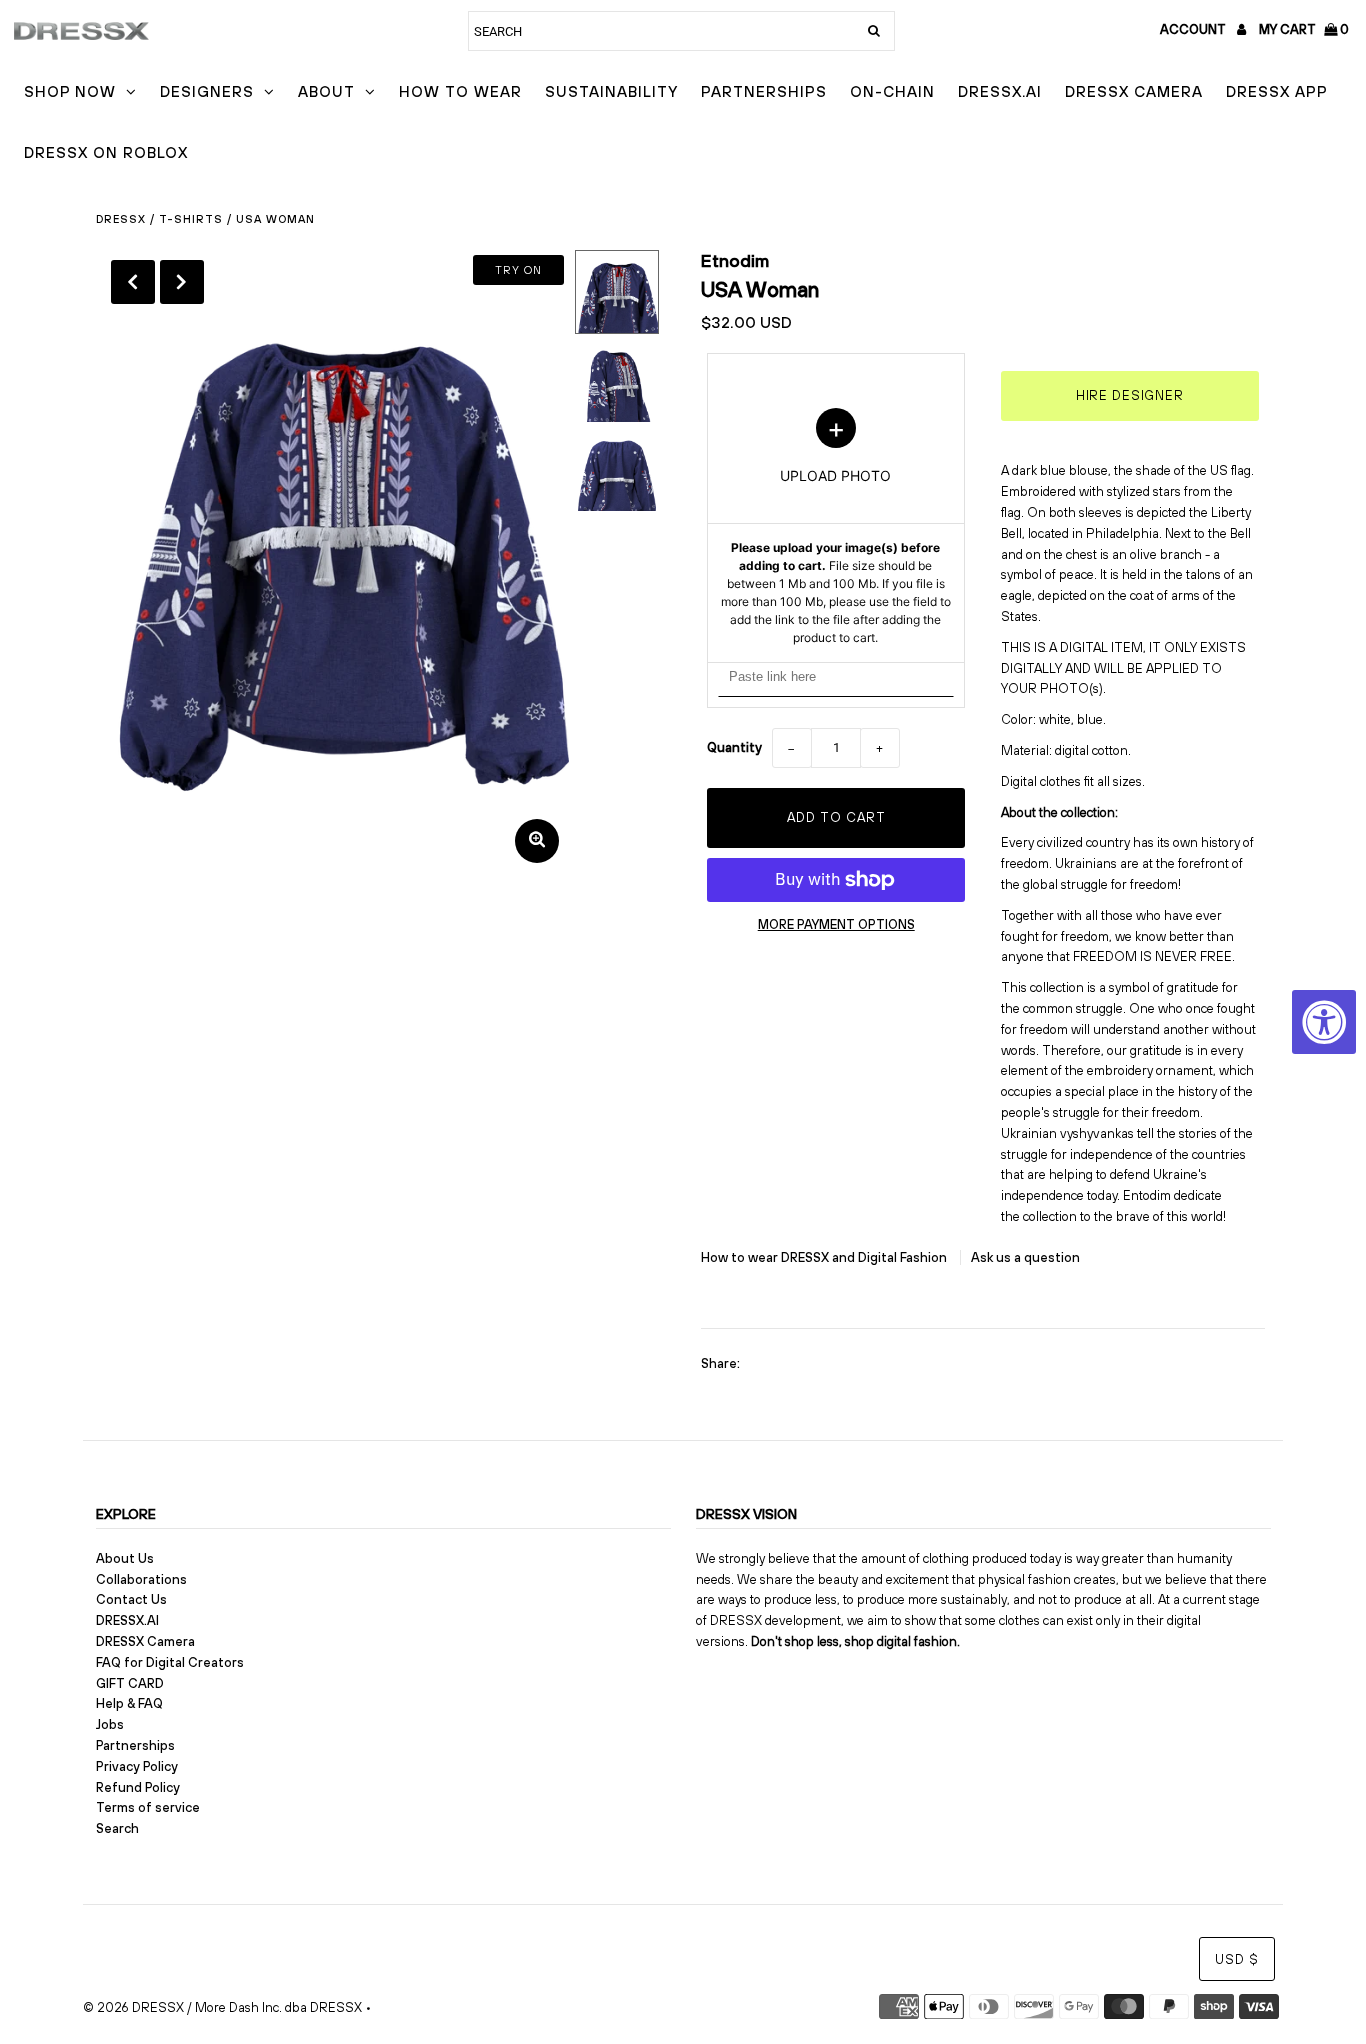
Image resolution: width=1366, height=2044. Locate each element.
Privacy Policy (137, 1766)
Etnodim (735, 260)
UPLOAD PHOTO (836, 527)
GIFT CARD (130, 1683)
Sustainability (611, 91)
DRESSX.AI (1000, 91)
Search (117, 1828)
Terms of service (148, 1807)
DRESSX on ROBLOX (106, 152)
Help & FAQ (129, 1703)
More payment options (836, 924)
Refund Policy (138, 1787)
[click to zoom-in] (537, 841)
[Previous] (133, 282)
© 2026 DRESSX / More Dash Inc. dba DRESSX (222, 2007)
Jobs (110, 1724)
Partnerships (764, 91)
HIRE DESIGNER (1130, 395)
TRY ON (518, 270)
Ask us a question (1025, 1257)
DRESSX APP (1277, 91)
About (326, 91)
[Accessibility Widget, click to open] (1324, 1022)
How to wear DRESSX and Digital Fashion (825, 1257)
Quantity (734, 747)
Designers (207, 91)
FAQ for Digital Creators (170, 1662)
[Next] (182, 282)
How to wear (460, 91)
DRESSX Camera (1134, 91)
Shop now (70, 91)
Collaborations (141, 1579)
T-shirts (191, 219)
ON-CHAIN (892, 91)
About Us (125, 1558)
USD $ (1237, 1959)
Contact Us (131, 1599)
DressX (121, 219)
